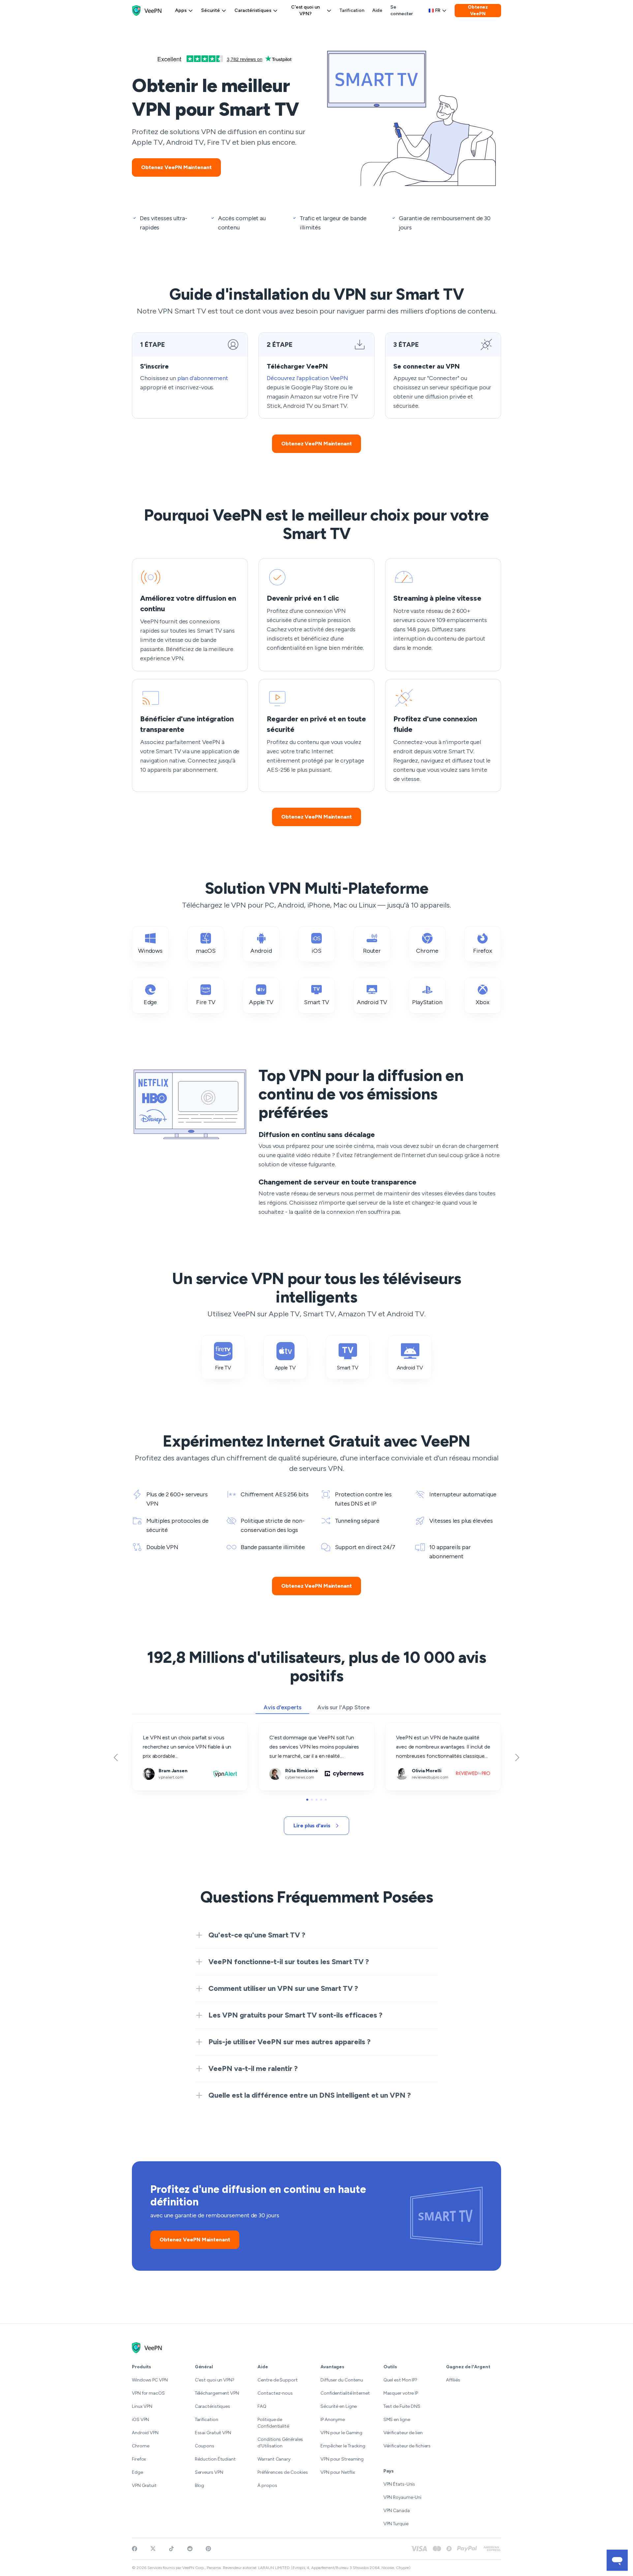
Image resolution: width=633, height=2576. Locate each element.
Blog (200, 2486)
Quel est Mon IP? (400, 2380)
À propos (267, 2486)
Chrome (427, 951)
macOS (206, 951)
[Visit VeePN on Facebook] (135, 2549)
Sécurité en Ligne (339, 2406)
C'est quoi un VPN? (305, 10)
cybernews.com (278, 1727)
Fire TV (206, 1002)
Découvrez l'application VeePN (307, 378)
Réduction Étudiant (215, 2459)
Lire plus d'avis (312, 1826)
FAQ (262, 2406)
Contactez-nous (275, 2393)
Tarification (352, 10)
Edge (151, 1002)
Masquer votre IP (401, 2393)
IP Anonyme (333, 2420)
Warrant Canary (274, 2459)
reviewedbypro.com (408, 1727)
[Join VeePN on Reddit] (190, 2549)
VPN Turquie (396, 2524)
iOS (316, 951)
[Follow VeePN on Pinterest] (208, 2549)
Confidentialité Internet (345, 2393)
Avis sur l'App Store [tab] (343, 1707)
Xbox (483, 1002)
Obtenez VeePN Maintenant (176, 167)
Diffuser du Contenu (342, 2380)
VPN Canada (397, 2511)
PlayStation (427, 1002)
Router (372, 951)
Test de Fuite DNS (402, 2406)
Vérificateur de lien (403, 2433)
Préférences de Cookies (283, 2472)
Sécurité (211, 10)
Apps (181, 10)
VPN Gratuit (144, 2486)
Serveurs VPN (209, 2472)
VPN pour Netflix (338, 2472)
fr (438, 10)
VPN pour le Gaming (341, 2433)
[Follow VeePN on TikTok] (171, 2549)
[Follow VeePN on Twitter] (153, 2549)
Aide (377, 10)
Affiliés (453, 2380)
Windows (150, 951)
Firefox (482, 951)
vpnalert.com (147, 1727)
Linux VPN (142, 2406)
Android (261, 951)
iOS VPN (140, 2420)
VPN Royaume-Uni (403, 2497)
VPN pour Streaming (342, 2459)
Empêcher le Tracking (343, 2446)
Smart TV (316, 1002)
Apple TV (261, 1002)
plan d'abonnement (203, 378)
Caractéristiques (253, 10)
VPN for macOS (148, 2393)
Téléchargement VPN (217, 2393)
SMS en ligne (397, 2420)
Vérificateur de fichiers (407, 2446)
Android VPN (145, 2433)
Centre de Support (277, 2380)
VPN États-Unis (399, 2484)
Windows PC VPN (150, 2380)
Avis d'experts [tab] (282, 1707)
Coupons (205, 2446)
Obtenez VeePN (478, 10)
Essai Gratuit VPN (213, 2433)
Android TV (372, 1002)
